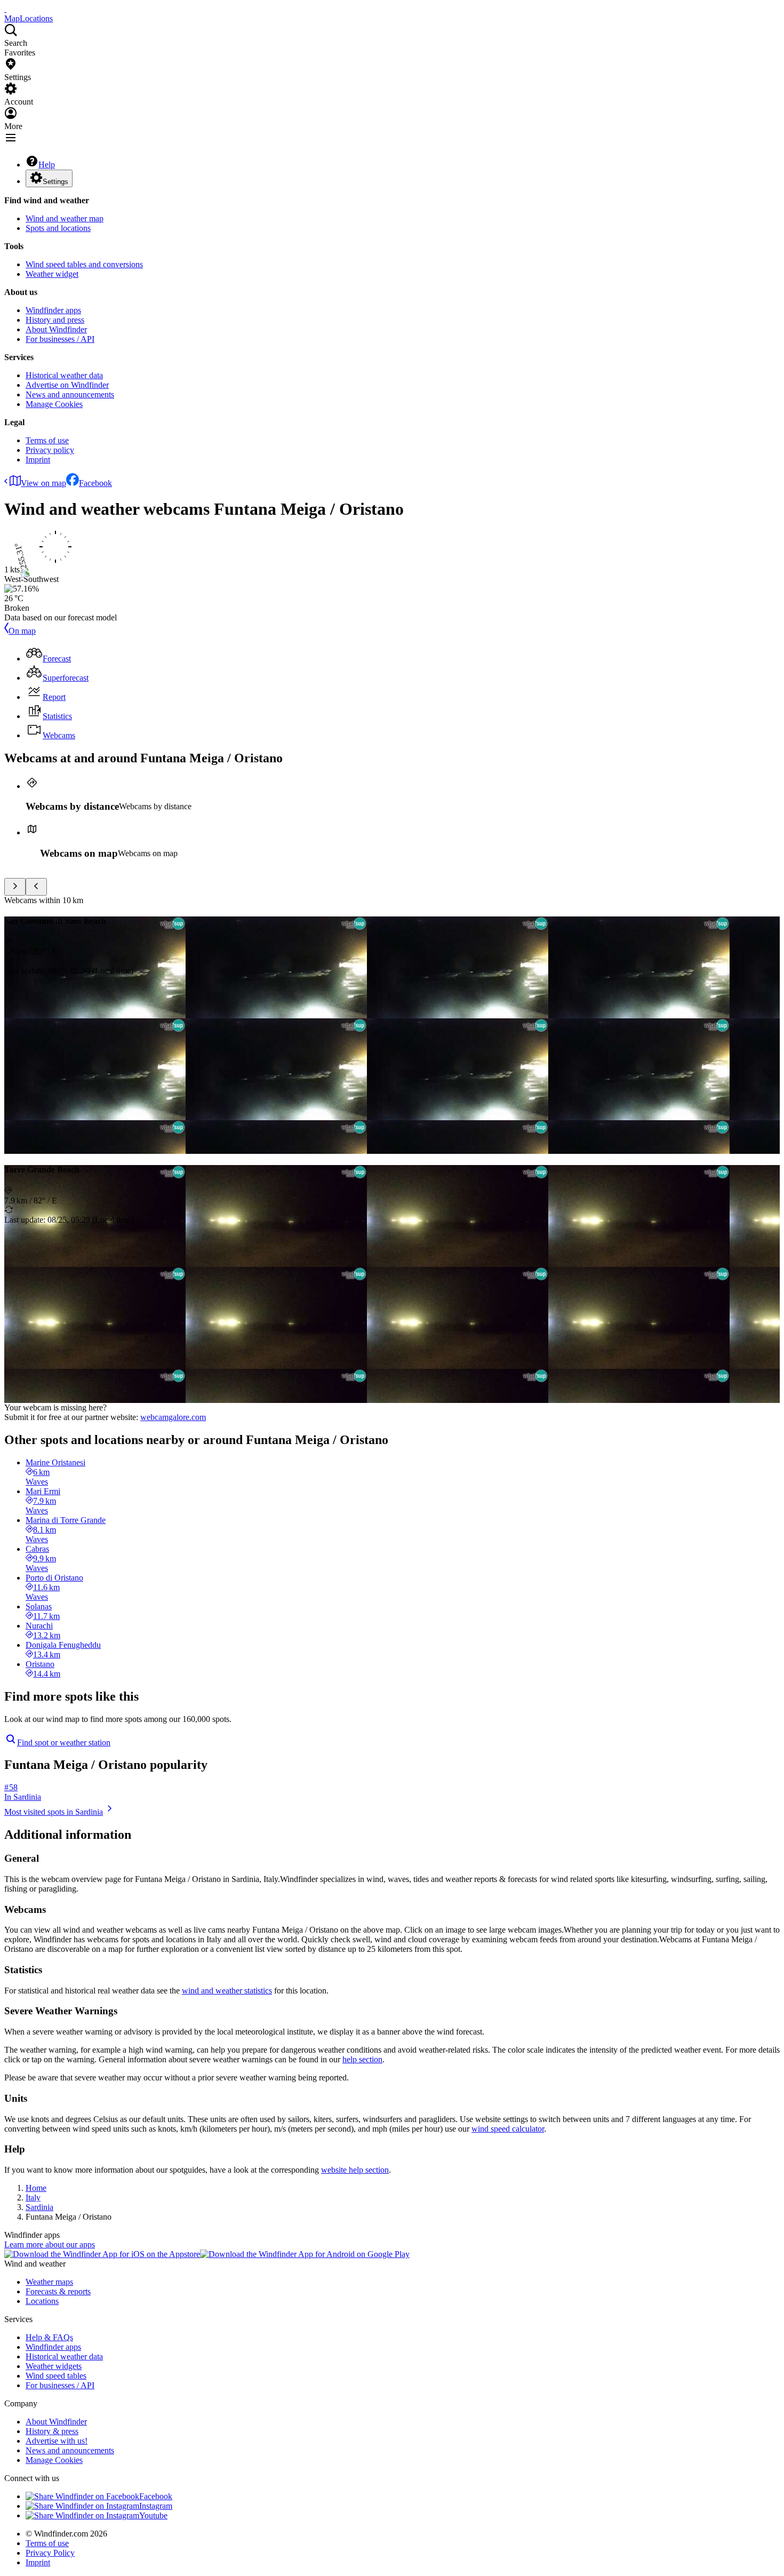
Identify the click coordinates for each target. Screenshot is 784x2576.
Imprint (38, 460)
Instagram (156, 2506)
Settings (55, 182)
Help (47, 165)
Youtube (153, 2515)
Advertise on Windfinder (67, 385)
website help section (355, 2170)
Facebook (95, 483)
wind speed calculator (508, 2129)
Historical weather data (64, 375)
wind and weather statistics (227, 1991)
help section (362, 2059)
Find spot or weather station (64, 1742)
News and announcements (70, 394)
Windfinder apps (53, 310)
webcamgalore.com (173, 1417)
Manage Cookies (54, 404)
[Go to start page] (5, 9)
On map (22, 631)
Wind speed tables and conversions (84, 264)
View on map (43, 483)
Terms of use (47, 440)
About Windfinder (56, 329)
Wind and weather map (65, 218)
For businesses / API (60, 339)
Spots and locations (58, 228)
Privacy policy (50, 450)
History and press (55, 320)
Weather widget (52, 274)
